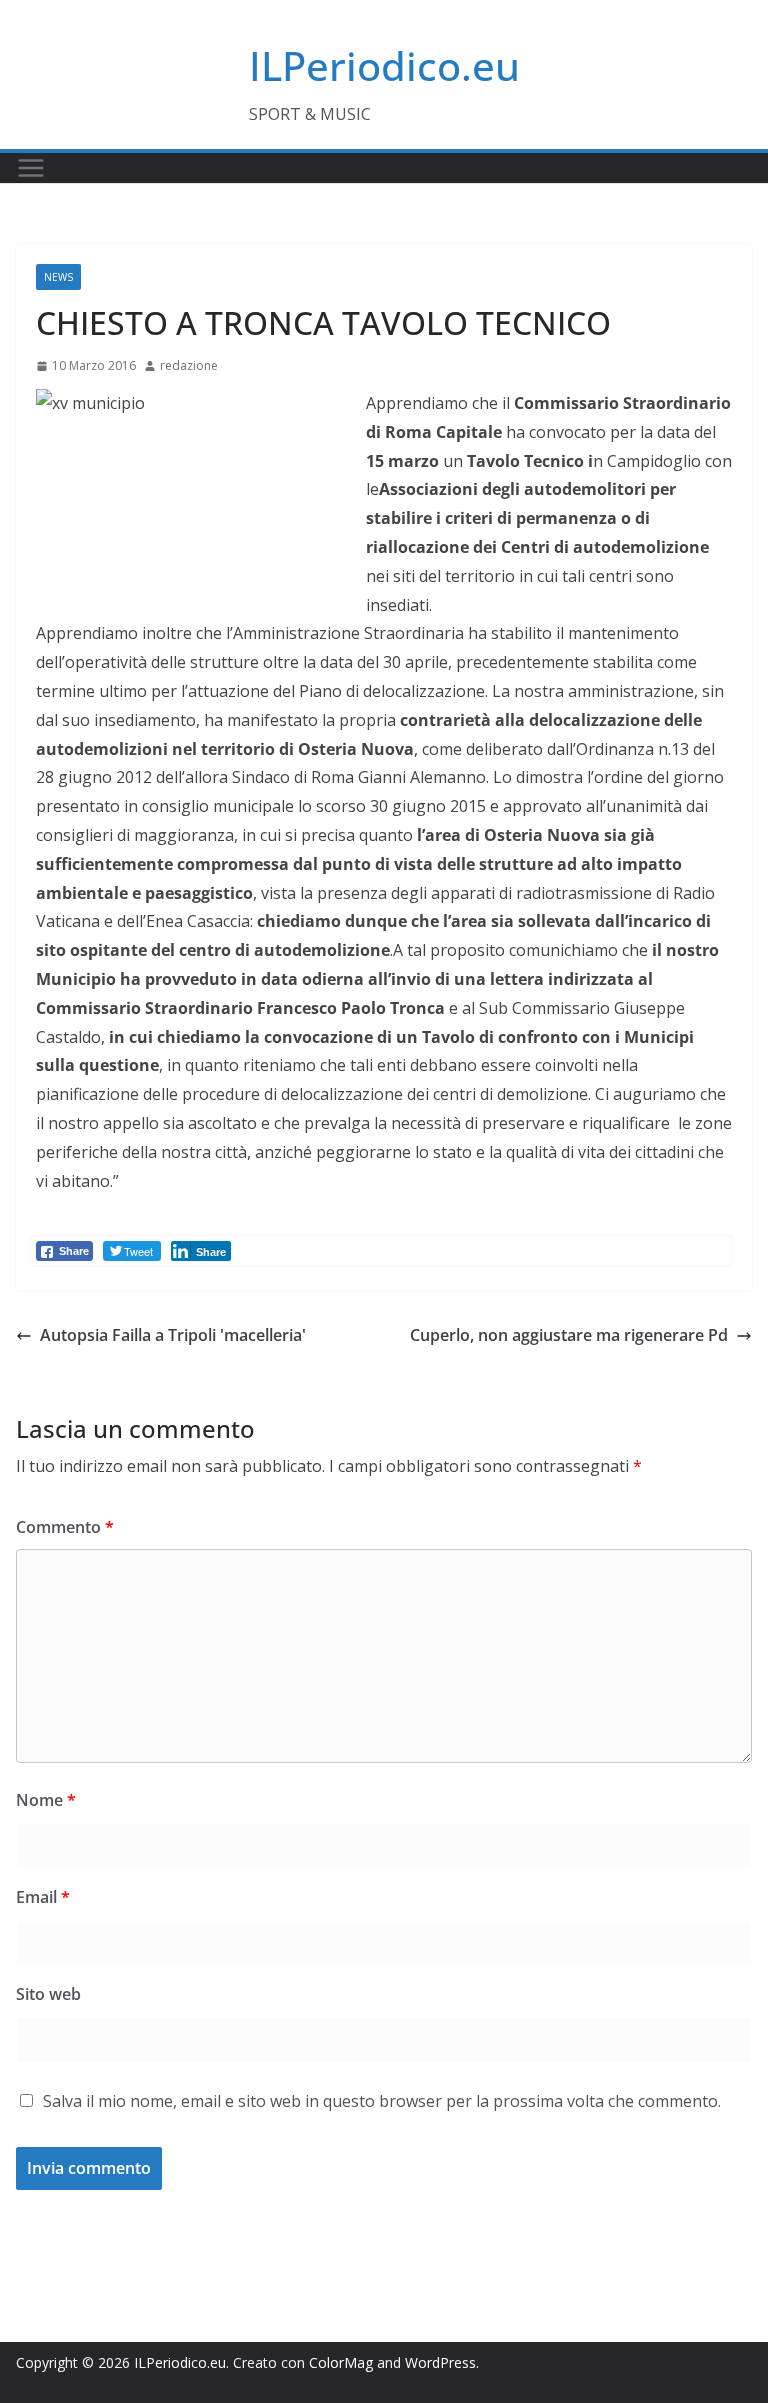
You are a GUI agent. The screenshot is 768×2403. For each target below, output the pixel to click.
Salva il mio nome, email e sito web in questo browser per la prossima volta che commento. (382, 2101)
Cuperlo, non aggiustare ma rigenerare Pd (569, 1335)
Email (43, 1897)
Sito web (48, 1994)
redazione (189, 365)
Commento (65, 1527)
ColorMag (341, 2362)
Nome (46, 1800)
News (58, 277)
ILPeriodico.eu (384, 65)
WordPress (440, 2362)
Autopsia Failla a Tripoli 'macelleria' (173, 1335)
